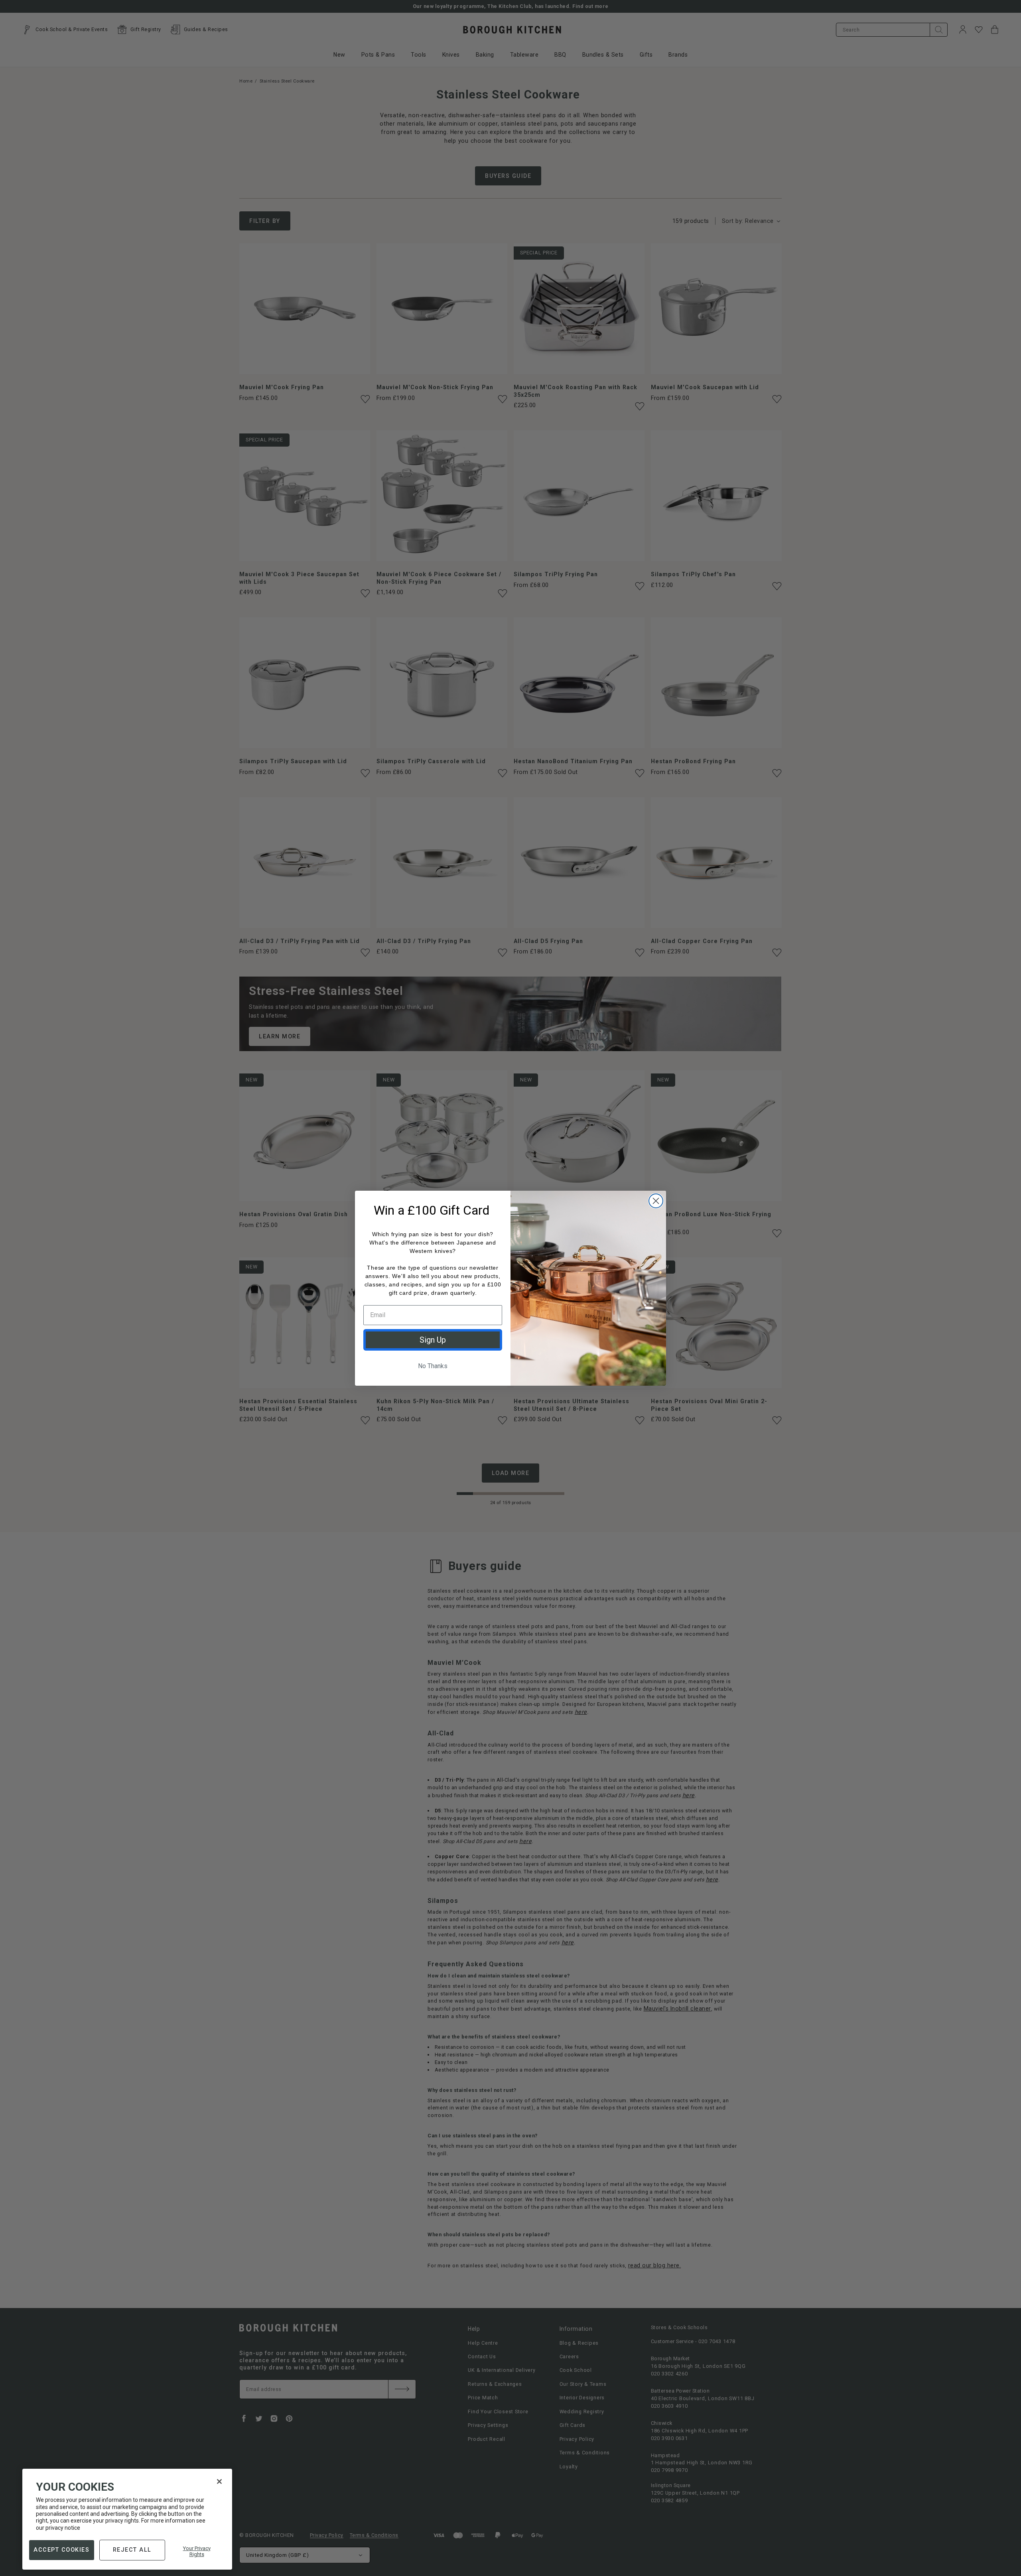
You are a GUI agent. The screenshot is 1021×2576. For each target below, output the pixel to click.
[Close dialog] (656, 1201)
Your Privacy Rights (197, 2551)
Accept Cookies (61, 2549)
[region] (127, 2519)
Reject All (132, 2549)
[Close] (219, 2481)
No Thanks (433, 1366)
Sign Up (433, 1340)
